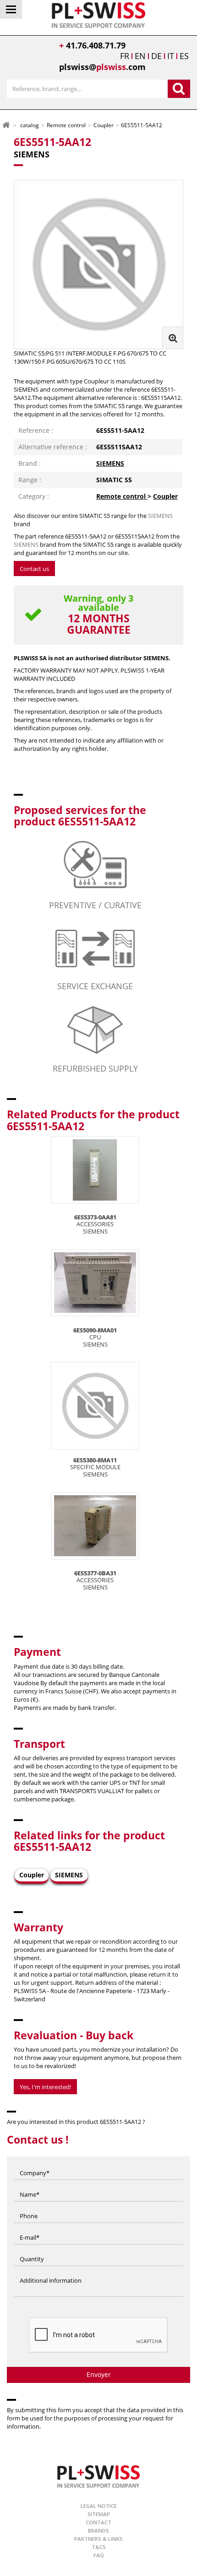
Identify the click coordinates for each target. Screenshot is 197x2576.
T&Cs (99, 2547)
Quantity (32, 2250)
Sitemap (99, 2514)
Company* (35, 2164)
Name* (30, 2185)
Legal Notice (99, 2506)
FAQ (99, 2555)
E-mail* (30, 2228)
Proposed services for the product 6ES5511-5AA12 (80, 816)
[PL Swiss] (99, 14)
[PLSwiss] (98, 2476)
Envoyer (99, 2374)
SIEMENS (110, 463)
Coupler (165, 496)
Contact (98, 2522)
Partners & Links (98, 2539)
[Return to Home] (6, 125)
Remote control (122, 496)
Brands (98, 2530)
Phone (29, 2207)
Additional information (51, 2271)
